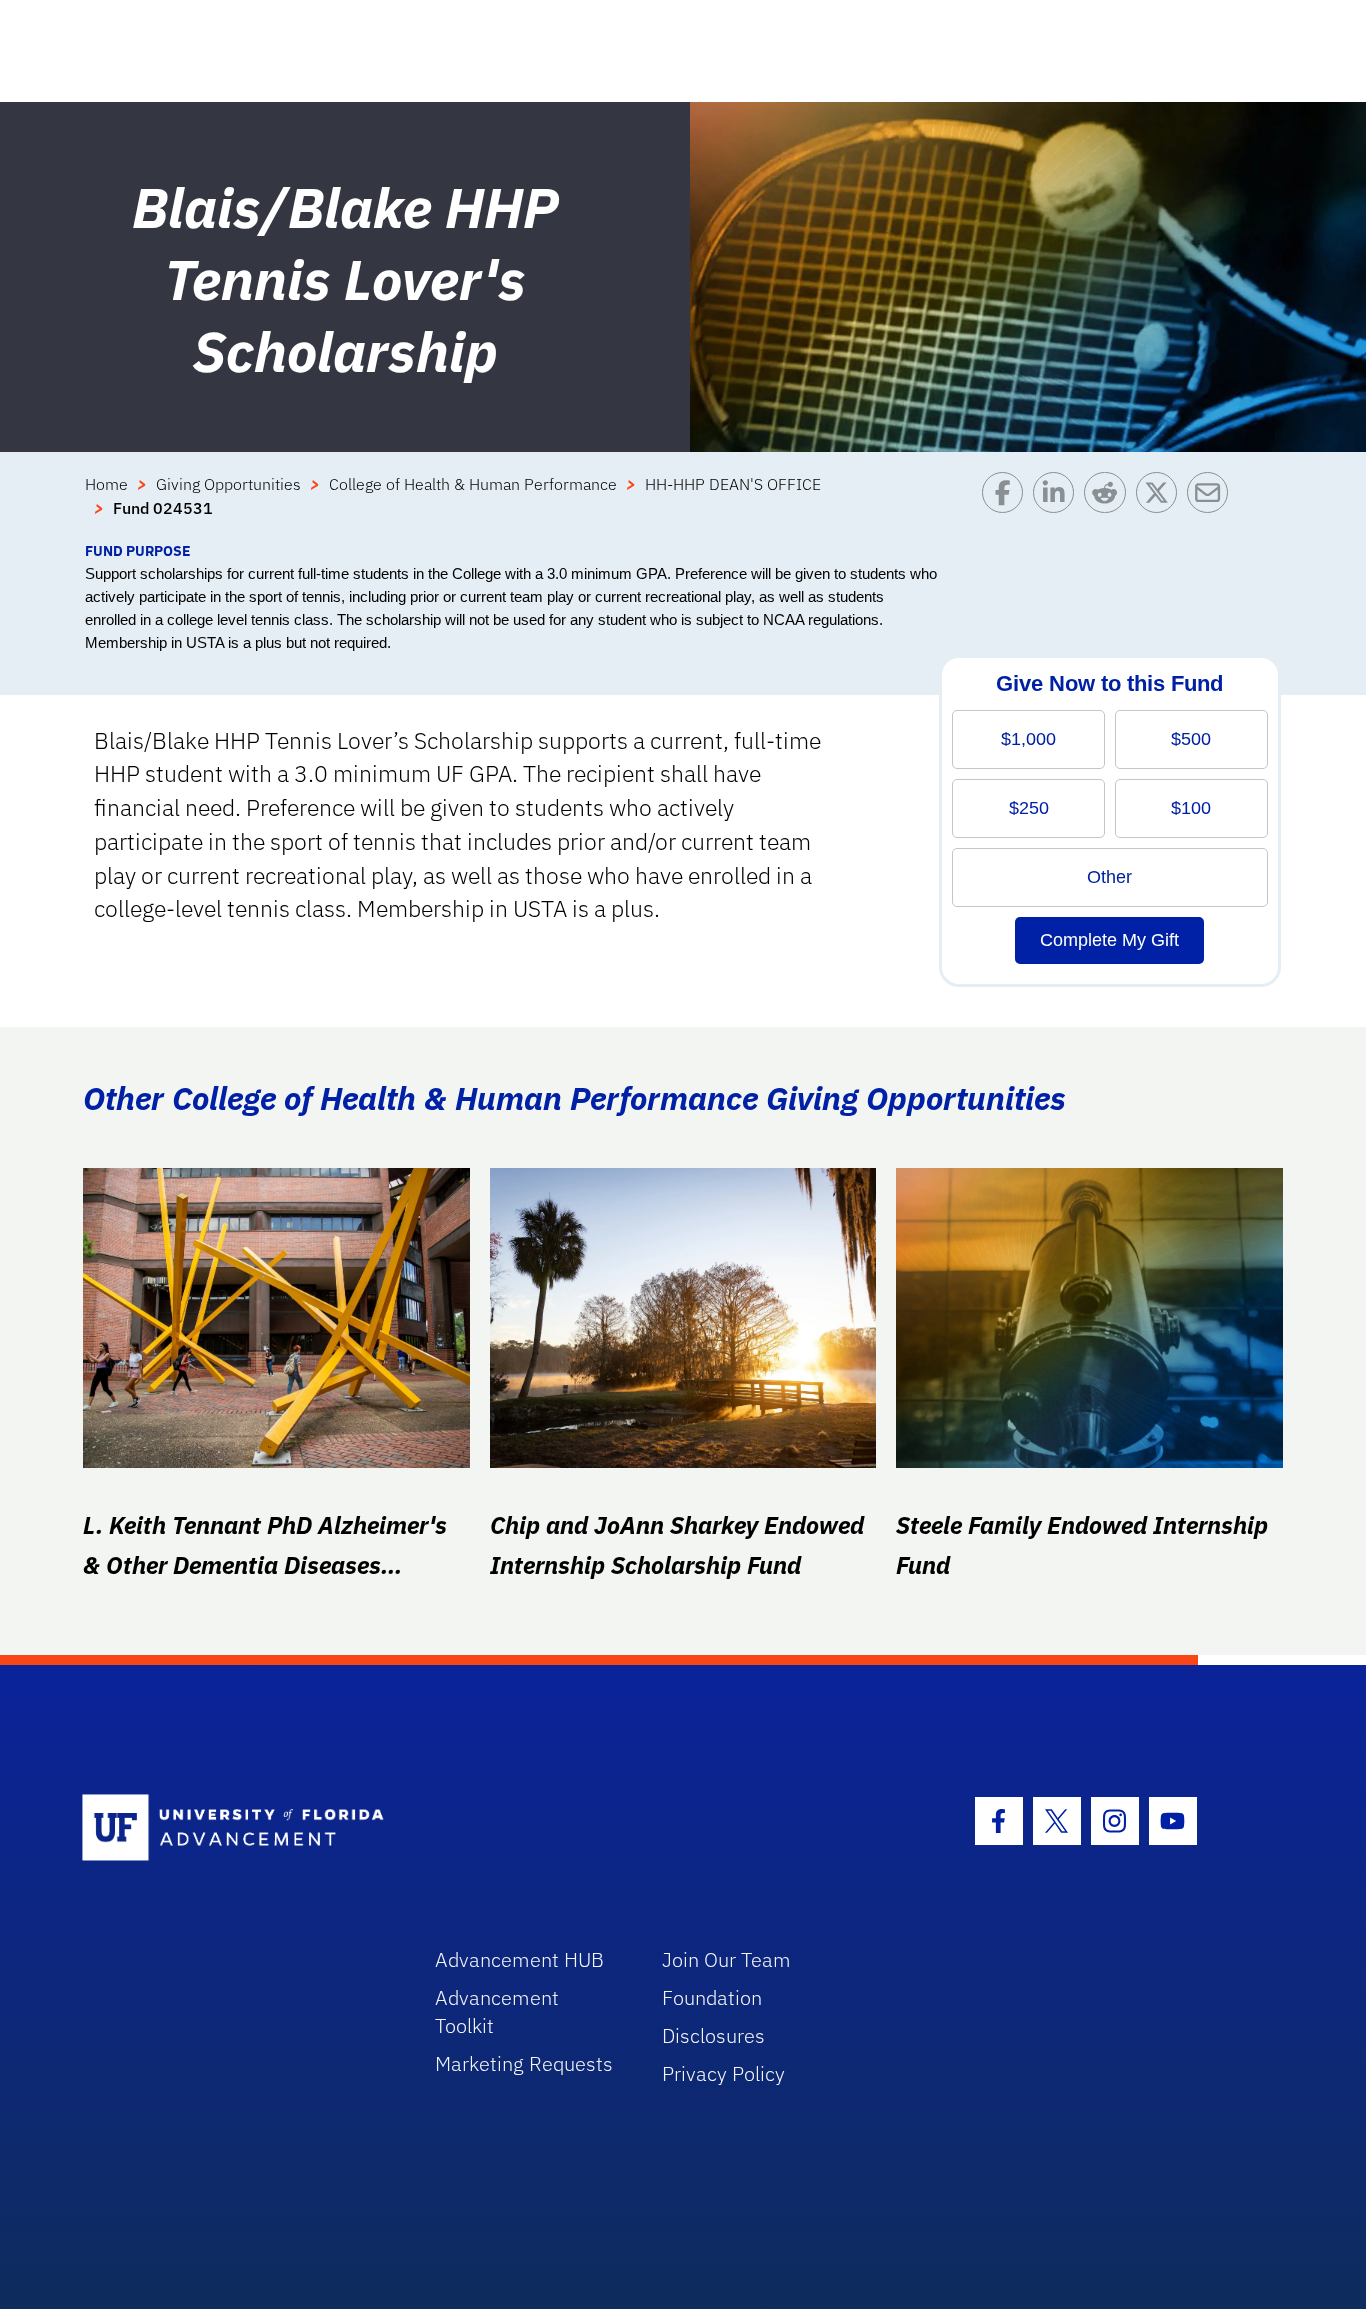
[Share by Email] (1212, 506)
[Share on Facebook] (1007, 506)
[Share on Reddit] (1109, 506)
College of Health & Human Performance (473, 484)
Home (106, 484)
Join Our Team (726, 1959)
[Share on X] (1161, 506)
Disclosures (713, 2035)
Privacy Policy (723, 2073)
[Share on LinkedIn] (1058, 506)
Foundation (712, 1997)
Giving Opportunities (228, 484)
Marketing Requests (524, 2063)
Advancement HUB (519, 1959)
